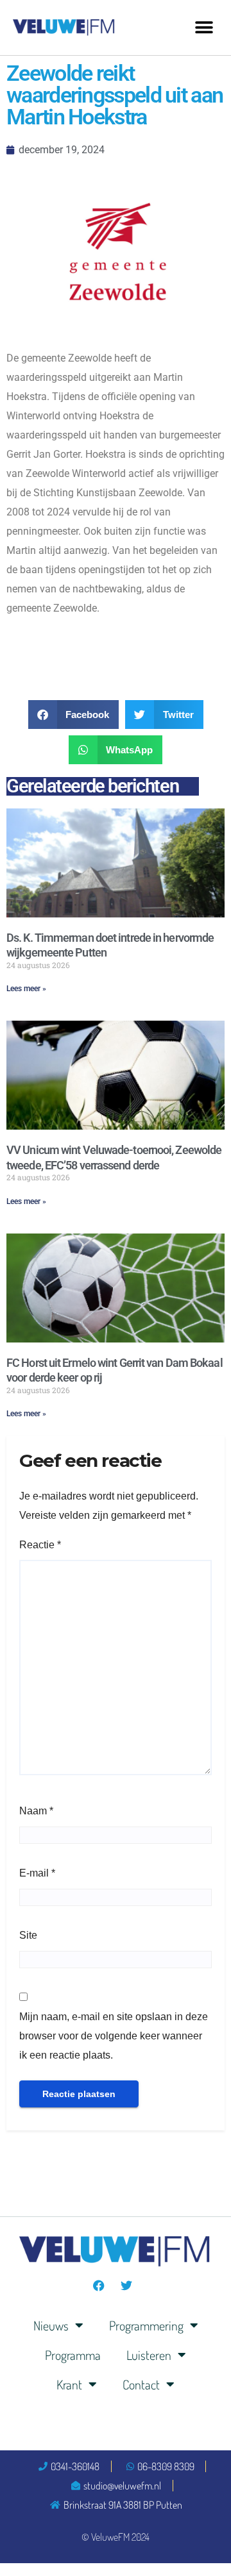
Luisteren (149, 2355)
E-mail (37, 1873)
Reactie (40, 1545)
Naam (36, 1811)
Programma (73, 2355)
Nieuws (51, 2325)
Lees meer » (26, 989)
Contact (141, 2384)
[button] (204, 27)
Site (28, 1935)
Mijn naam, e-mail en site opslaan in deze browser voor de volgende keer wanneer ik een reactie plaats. (114, 2036)
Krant (69, 2384)
